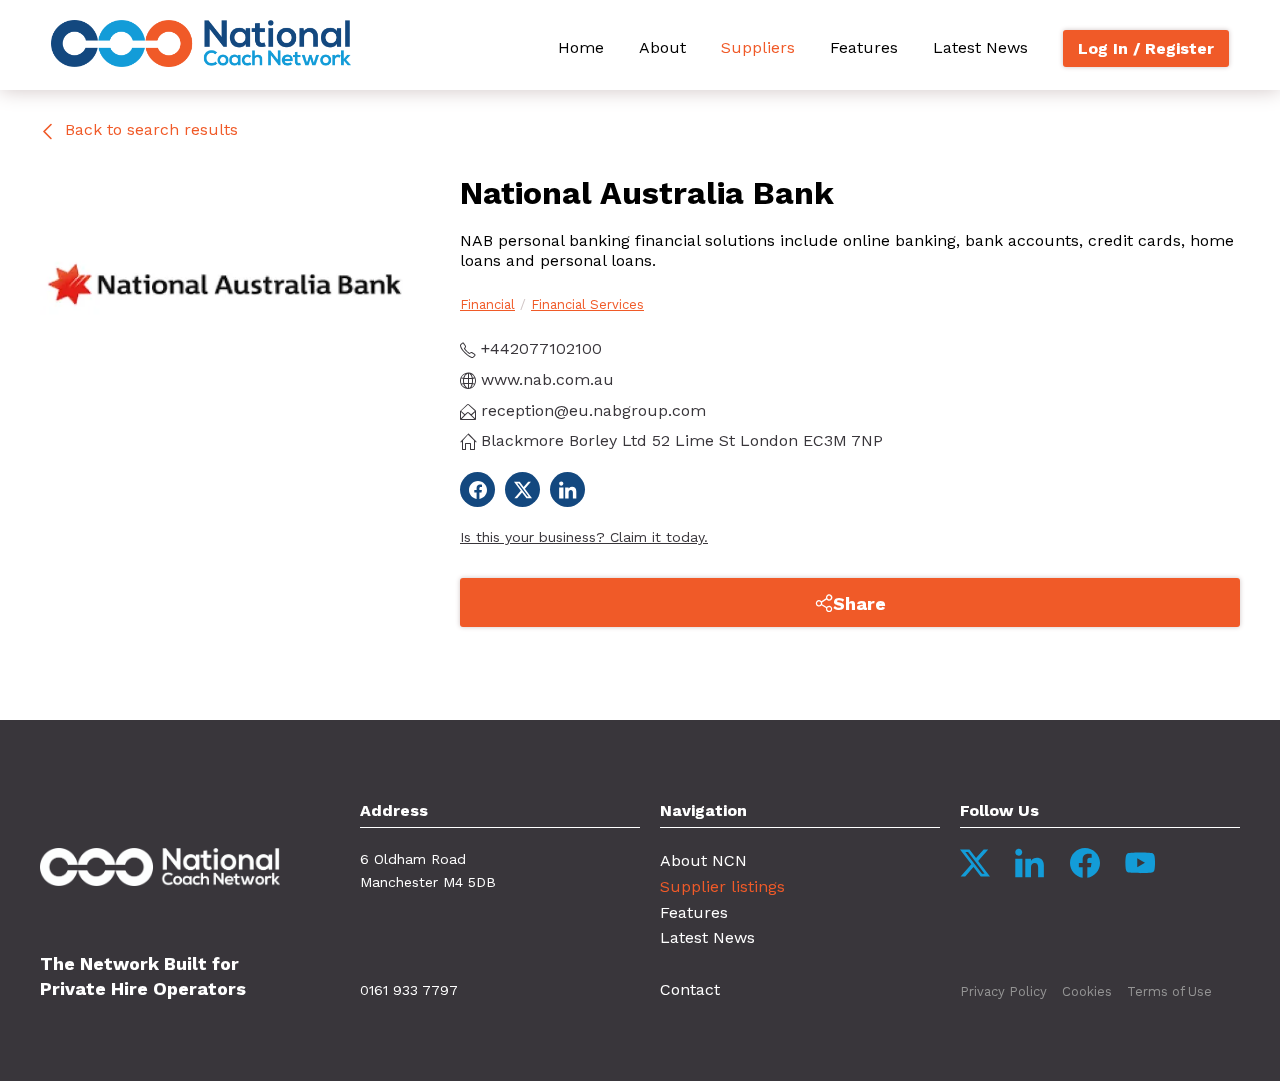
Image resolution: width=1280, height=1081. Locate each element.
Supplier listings (722, 886)
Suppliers (758, 47)
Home (581, 47)
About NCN (703, 860)
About (662, 47)
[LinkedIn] (567, 489)
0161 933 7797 (409, 990)
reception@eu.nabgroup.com (591, 410)
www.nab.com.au (545, 379)
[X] (522, 489)
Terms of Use (1169, 991)
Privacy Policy (1003, 991)
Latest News (980, 47)
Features (864, 47)
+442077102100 (539, 348)
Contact (690, 989)
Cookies (1087, 991)
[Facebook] (477, 489)
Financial (487, 304)
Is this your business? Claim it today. (584, 537)
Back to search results (149, 129)
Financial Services (587, 304)
